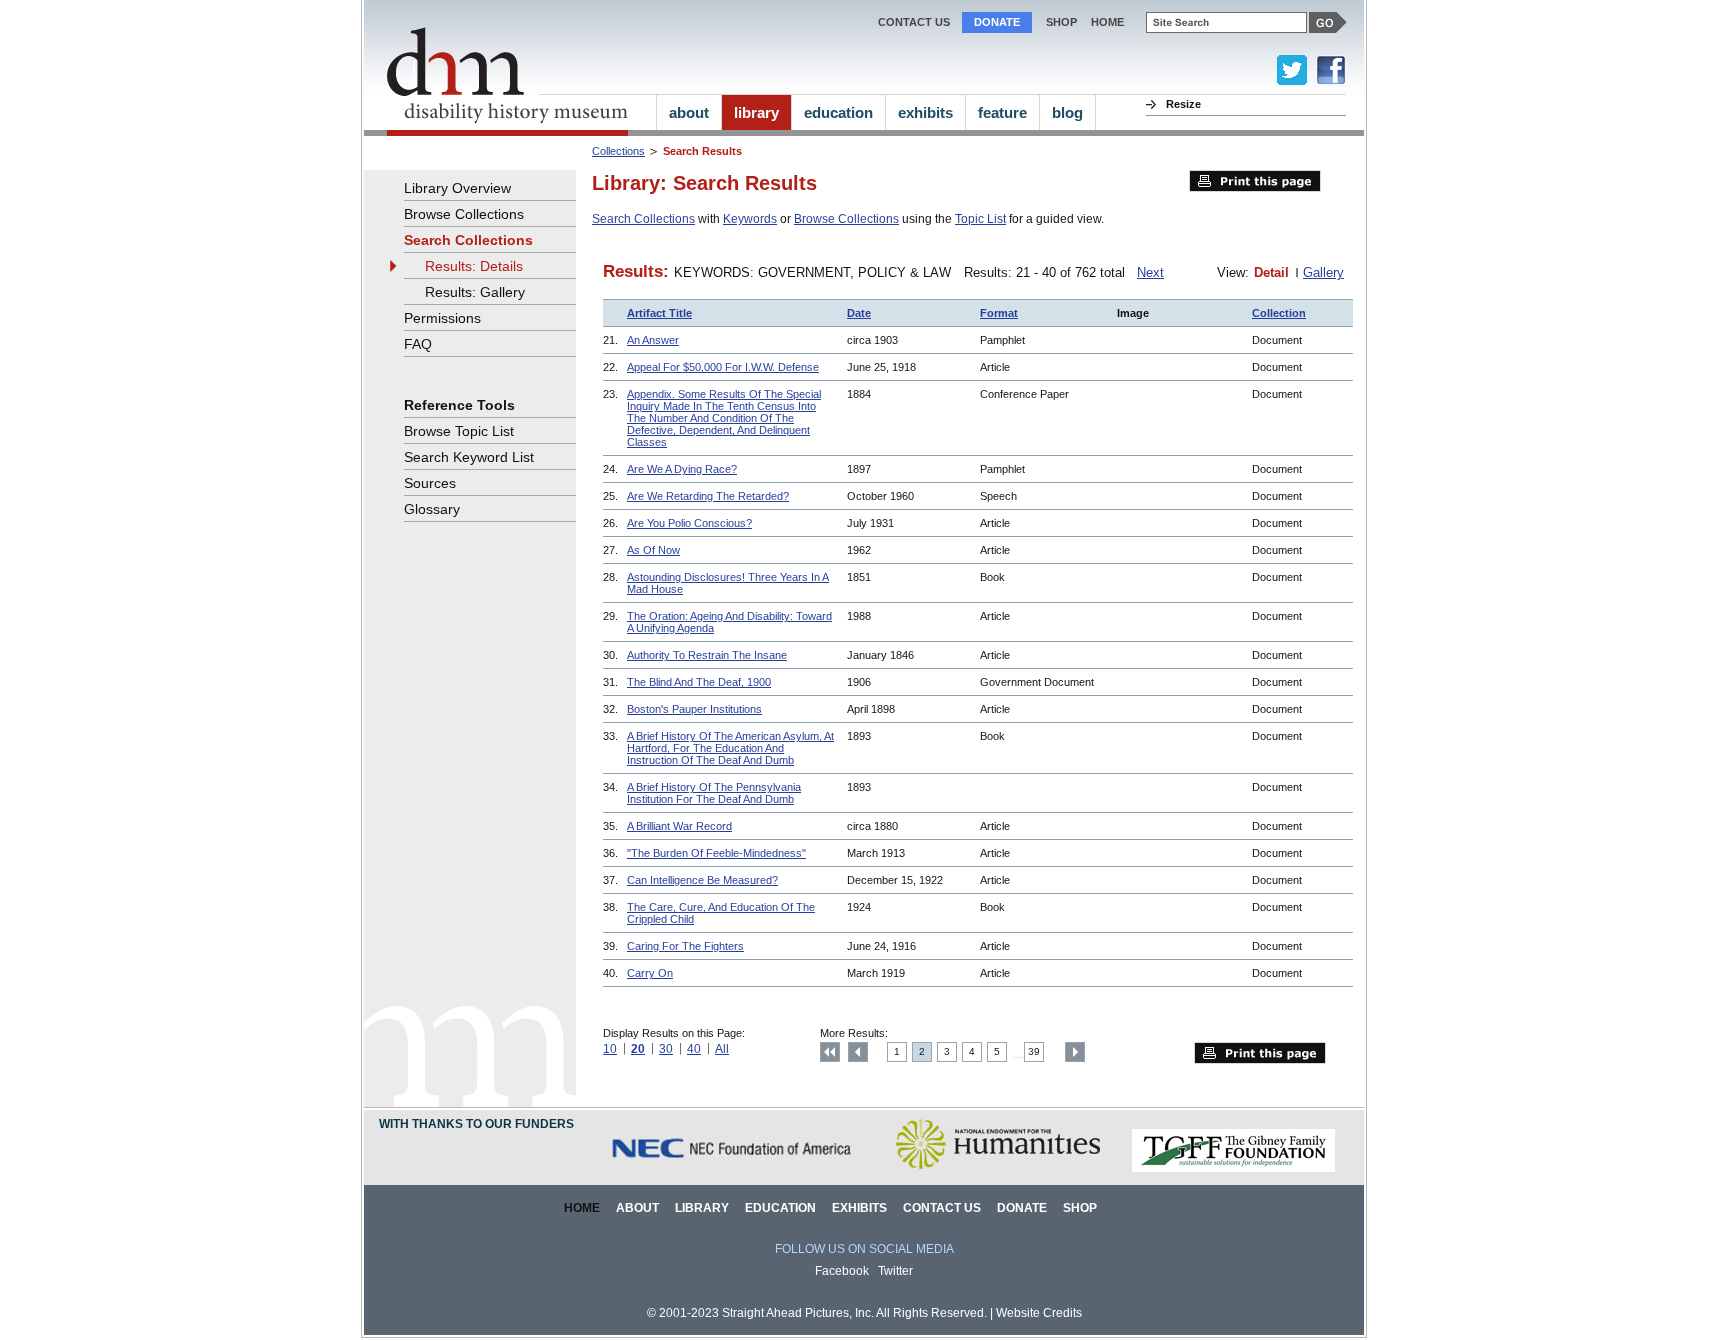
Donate (997, 22)
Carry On (650, 973)
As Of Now (653, 550)
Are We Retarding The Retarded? (708, 496)
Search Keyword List (469, 457)
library (756, 112)
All (722, 1049)
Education (780, 1208)
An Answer (653, 340)
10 (610, 1049)
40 (694, 1049)
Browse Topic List (459, 431)
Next (1150, 272)
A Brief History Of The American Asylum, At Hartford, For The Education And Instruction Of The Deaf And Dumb (730, 748)
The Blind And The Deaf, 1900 (699, 682)
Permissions (442, 318)
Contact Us (914, 22)
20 (638, 1049)
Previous (858, 1052)
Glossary (432, 509)
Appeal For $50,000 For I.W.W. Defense (723, 367)
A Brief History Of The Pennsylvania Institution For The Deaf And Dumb (714, 793)
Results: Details (474, 266)
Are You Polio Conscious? (689, 523)
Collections (618, 151)
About (637, 1208)
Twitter (895, 1271)
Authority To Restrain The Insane (707, 655)
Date (859, 313)
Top (830, 1052)
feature (1002, 112)
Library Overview (457, 188)
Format (999, 313)
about (689, 112)
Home (582, 1208)
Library (702, 1208)
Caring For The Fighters (685, 946)
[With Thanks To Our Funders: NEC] (733, 1168)
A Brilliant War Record (679, 826)
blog (1067, 112)
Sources (430, 483)
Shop (1061, 22)
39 (1034, 1051)
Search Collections (643, 219)
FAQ (418, 344)
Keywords (750, 219)
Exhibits (859, 1208)
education (838, 112)
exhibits (925, 112)
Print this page (1255, 181)
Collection (1279, 313)
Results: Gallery (475, 292)
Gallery (1323, 272)
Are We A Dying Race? (682, 469)
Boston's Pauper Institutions (694, 709)
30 (666, 1049)
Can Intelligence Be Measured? (702, 880)
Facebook (842, 1271)
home (1107, 22)
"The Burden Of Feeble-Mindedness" (716, 853)
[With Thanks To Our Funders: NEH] (997, 1168)
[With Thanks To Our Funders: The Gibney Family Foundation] (1233, 1168)
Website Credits (1039, 1313)
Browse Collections (846, 219)
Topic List (980, 219)
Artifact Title (659, 313)
